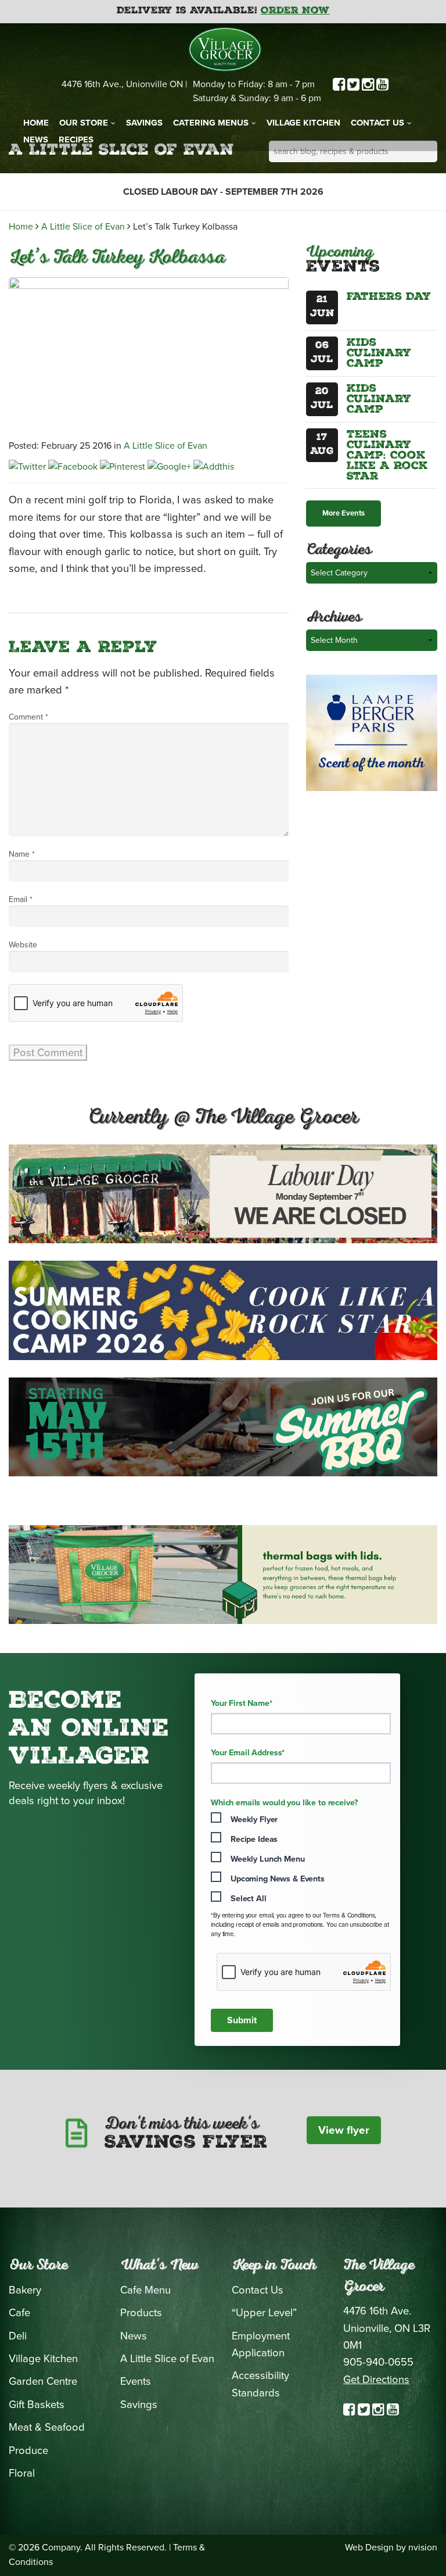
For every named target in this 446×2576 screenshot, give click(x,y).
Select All (249, 1899)
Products (141, 2313)
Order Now (295, 11)
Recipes (76, 139)
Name (22, 854)
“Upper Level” (264, 2313)
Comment (28, 717)
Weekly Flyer (254, 1820)
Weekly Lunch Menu (268, 1859)
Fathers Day (389, 298)
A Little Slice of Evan (83, 227)
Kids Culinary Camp (379, 354)
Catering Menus (211, 123)
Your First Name (242, 1704)
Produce (28, 2450)
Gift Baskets (37, 2405)
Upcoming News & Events (278, 1879)
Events (136, 2381)
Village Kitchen (303, 123)
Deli (18, 2336)
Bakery (25, 2290)
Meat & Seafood (47, 2427)
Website (23, 945)
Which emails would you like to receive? (284, 1803)
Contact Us (377, 123)
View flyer (344, 2130)
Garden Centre (43, 2381)
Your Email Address (248, 1753)
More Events (344, 513)
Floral (22, 2473)
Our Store (84, 123)
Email (21, 899)
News (36, 139)
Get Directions (376, 2380)
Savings (144, 123)
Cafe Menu (145, 2290)
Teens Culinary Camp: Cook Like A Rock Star (387, 456)
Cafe (19, 2313)
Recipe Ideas (254, 1839)
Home (36, 123)
